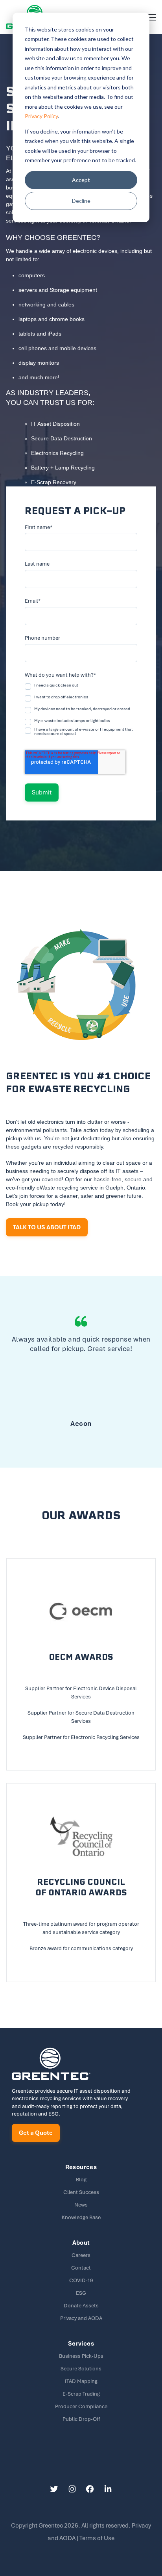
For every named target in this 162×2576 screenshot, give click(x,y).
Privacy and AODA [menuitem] (81, 2318)
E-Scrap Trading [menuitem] (81, 2394)
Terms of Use (97, 2538)
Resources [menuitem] (81, 2167)
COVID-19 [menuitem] (81, 2280)
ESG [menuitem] (81, 2293)
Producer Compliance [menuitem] (81, 2406)
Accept (81, 180)
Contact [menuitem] (81, 2268)
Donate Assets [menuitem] (81, 2306)
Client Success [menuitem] (81, 2192)
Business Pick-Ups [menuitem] (81, 2356)
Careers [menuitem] (81, 2255)
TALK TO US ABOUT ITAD (47, 1227)
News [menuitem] (81, 2205)
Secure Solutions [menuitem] (81, 2369)
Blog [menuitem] (81, 2180)
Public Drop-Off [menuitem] (81, 2419)
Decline (81, 201)
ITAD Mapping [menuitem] (81, 2381)
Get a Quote (36, 2133)
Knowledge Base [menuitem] (81, 2217)
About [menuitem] (81, 2243)
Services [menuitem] (81, 2344)
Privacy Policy (41, 116)
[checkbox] (81, 711)
